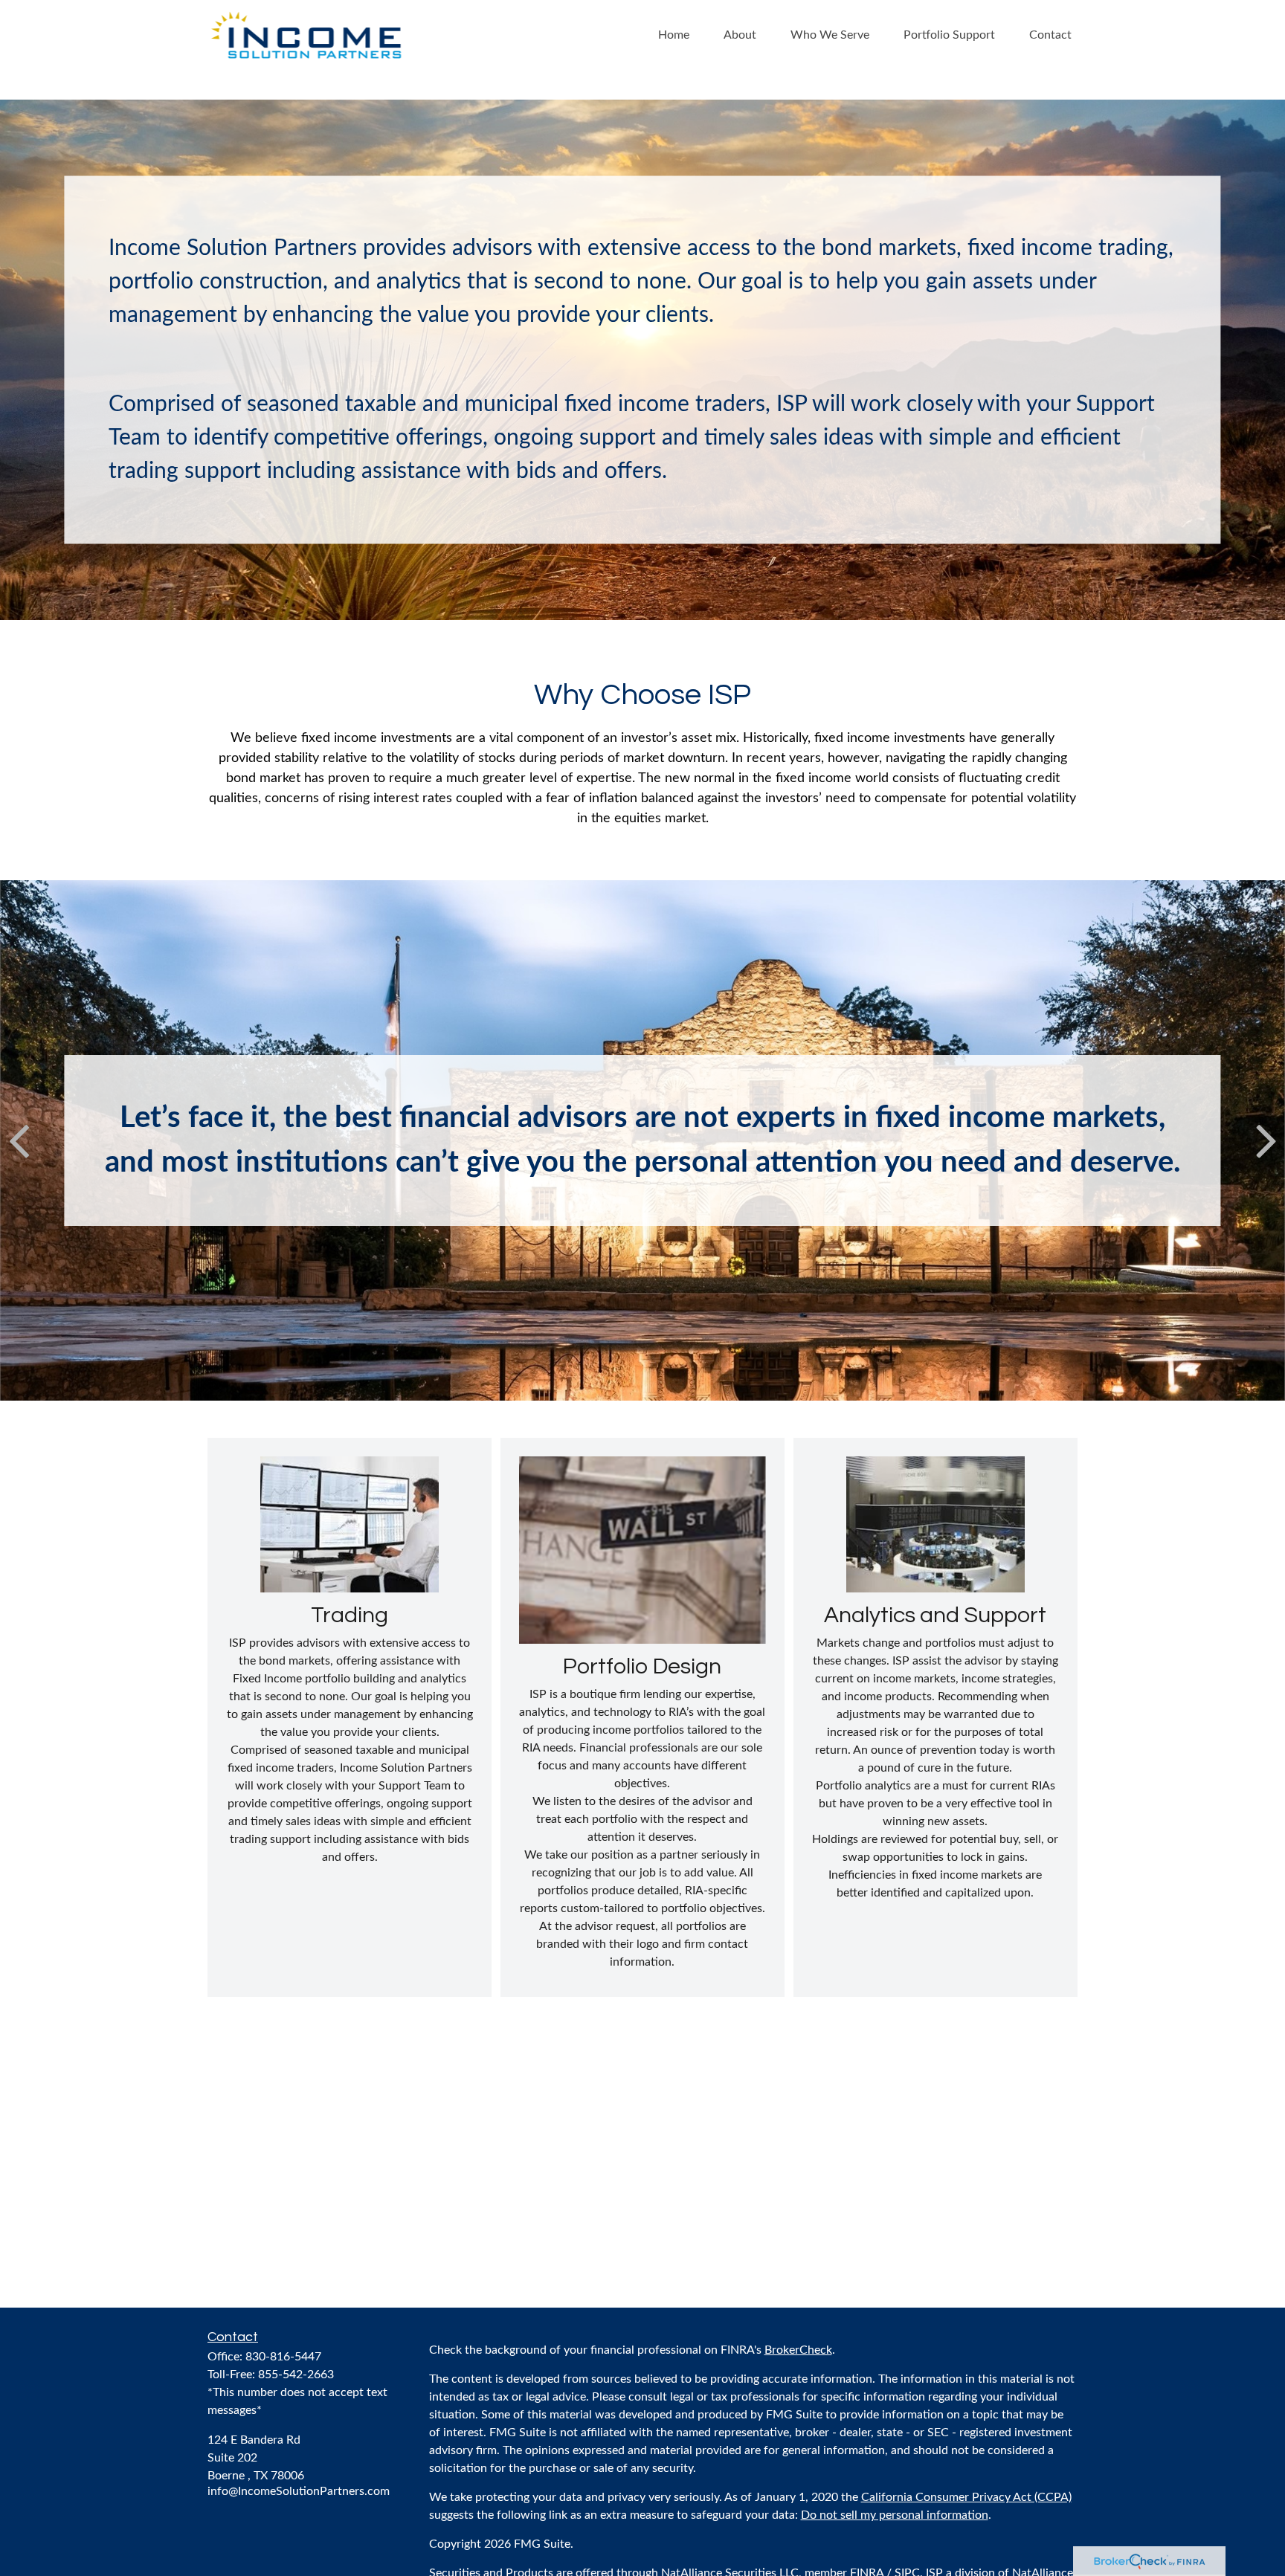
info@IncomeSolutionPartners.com (299, 2491)
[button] (674, 35)
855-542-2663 (296, 2375)
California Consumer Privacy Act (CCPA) (966, 2497)
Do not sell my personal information (895, 2515)
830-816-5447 (283, 2357)
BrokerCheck (798, 2350)
